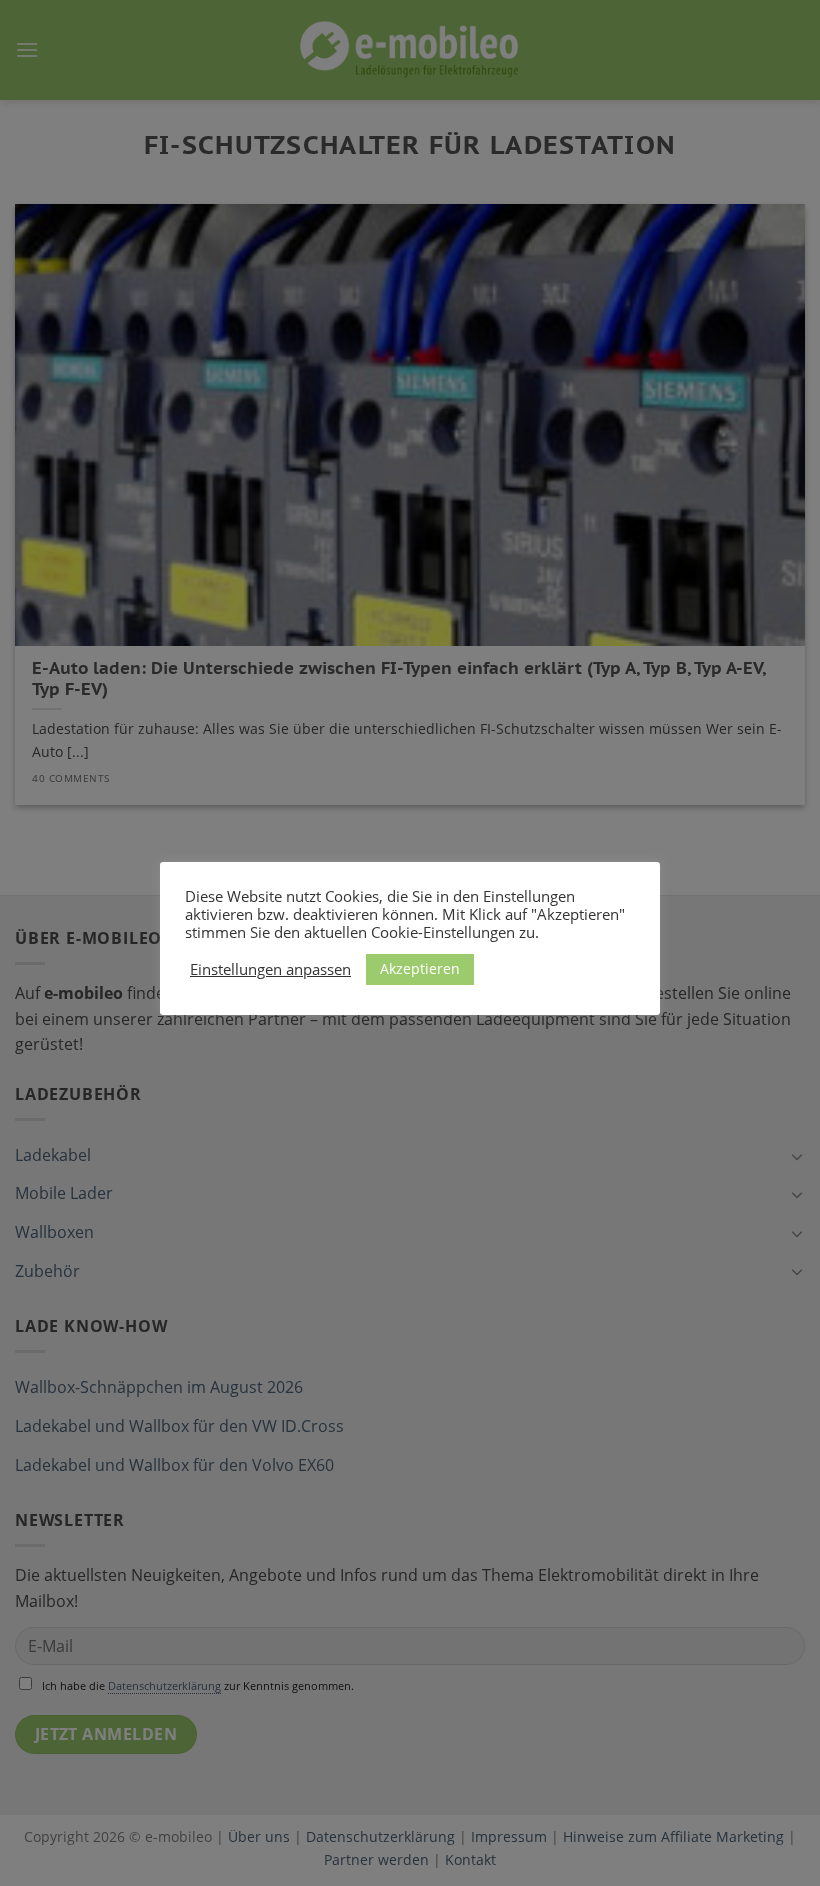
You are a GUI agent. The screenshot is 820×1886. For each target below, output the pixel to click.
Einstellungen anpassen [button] (270, 969)
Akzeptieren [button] (420, 968)
